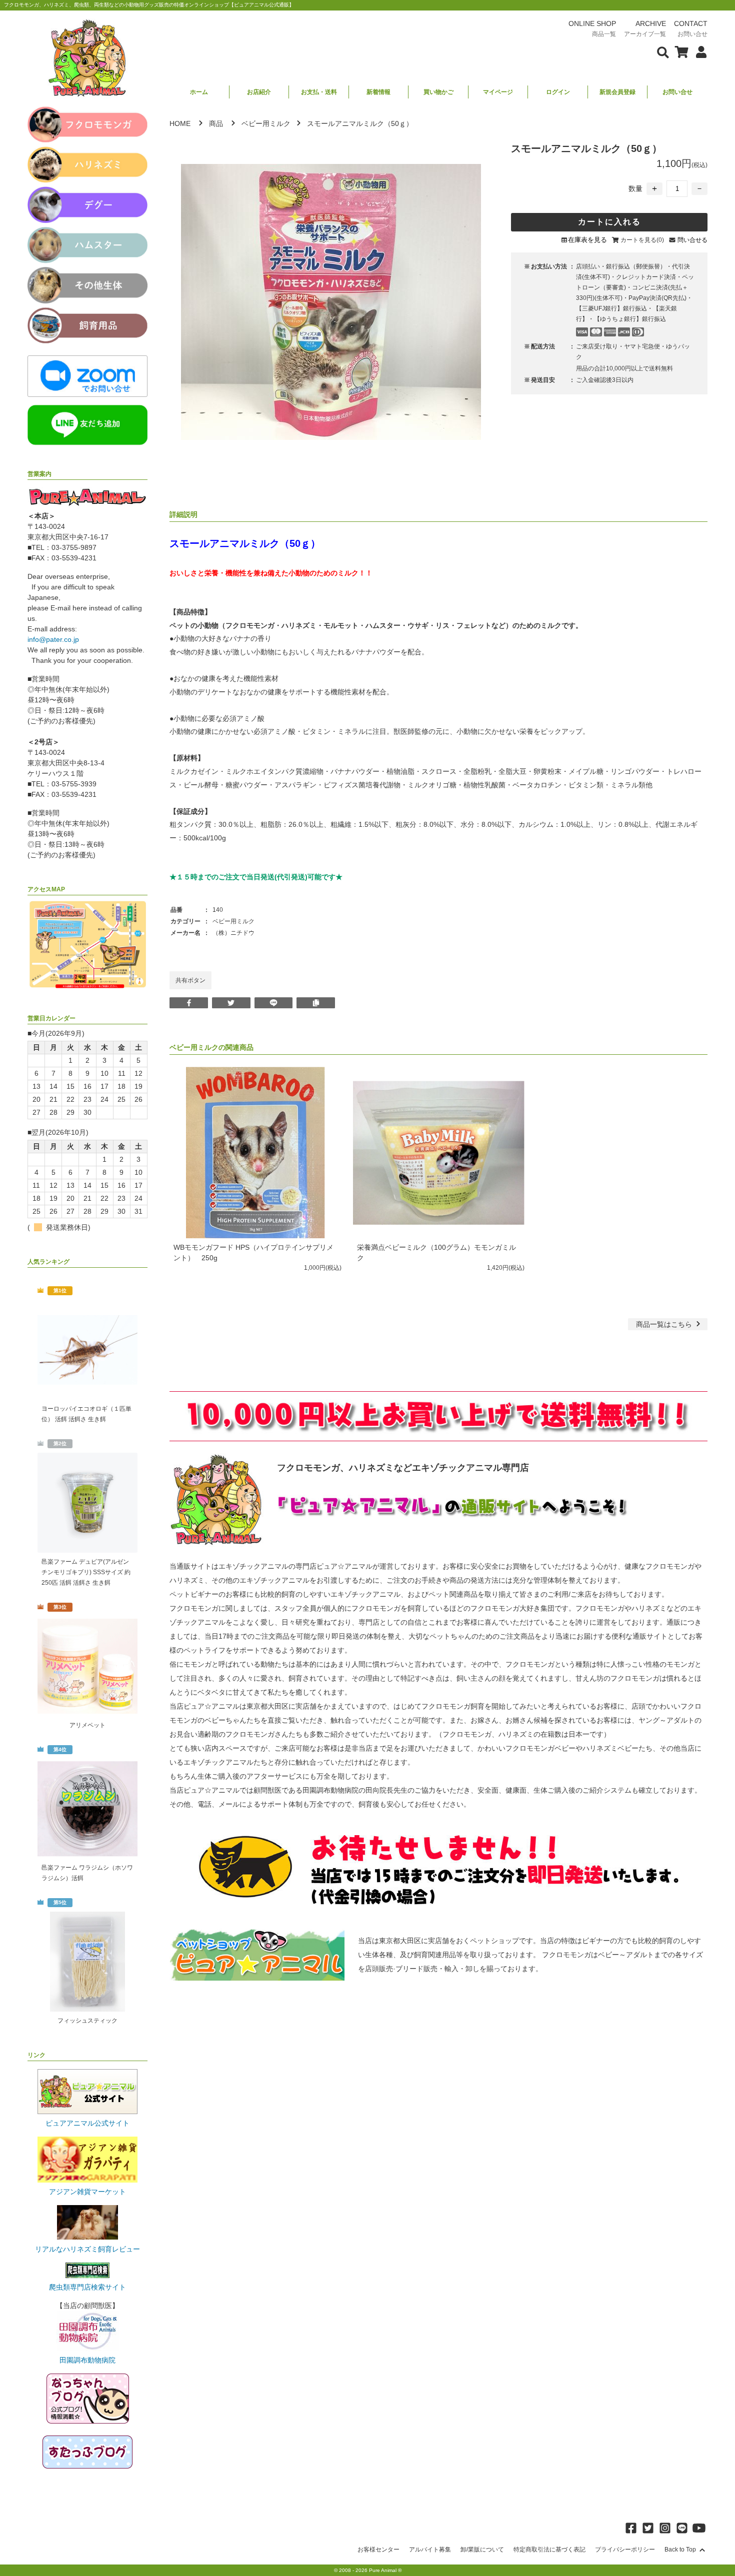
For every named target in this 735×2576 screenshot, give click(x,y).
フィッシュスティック (87, 2021)
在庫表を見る (587, 240)
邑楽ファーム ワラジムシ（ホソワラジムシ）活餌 (87, 1873)
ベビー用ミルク (266, 123)
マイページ (498, 92)
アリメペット (87, 1725)
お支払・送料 (319, 92)
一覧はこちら (665, 1324)
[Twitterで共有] (231, 1003)
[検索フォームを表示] (663, 51)
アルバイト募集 (430, 2550)
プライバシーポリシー (625, 2550)
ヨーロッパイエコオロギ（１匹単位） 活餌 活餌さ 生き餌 (86, 1414)
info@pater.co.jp (53, 639)
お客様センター (378, 2550)
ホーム (199, 92)
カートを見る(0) (642, 240)
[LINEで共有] (274, 1003)
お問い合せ (677, 92)
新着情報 (378, 92)
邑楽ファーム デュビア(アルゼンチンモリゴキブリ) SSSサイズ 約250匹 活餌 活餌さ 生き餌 (86, 1572)
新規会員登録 (617, 92)
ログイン (558, 92)
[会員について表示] (699, 51)
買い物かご (438, 92)
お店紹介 (259, 92)
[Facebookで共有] (189, 1003)
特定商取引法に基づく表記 (549, 2550)
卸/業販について (482, 2550)
